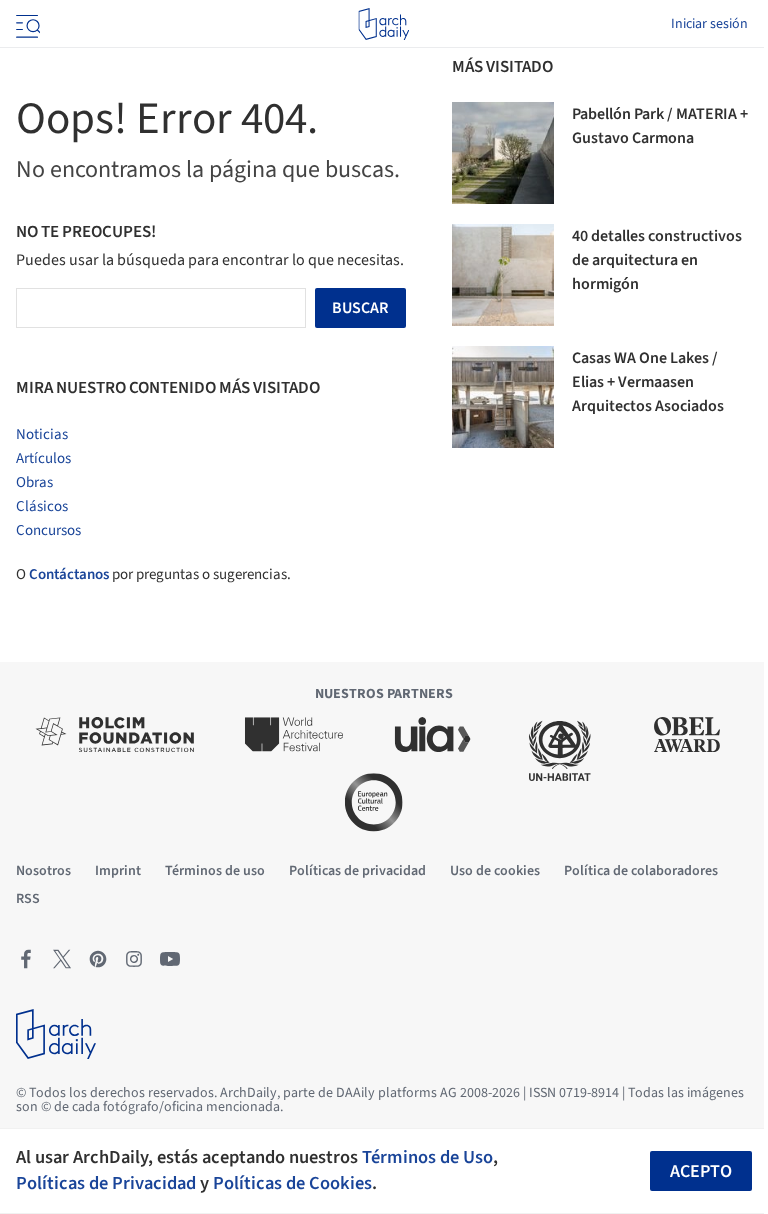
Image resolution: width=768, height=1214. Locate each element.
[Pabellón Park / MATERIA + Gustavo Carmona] (503, 153)
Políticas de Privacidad (106, 1183)
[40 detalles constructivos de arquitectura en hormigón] (503, 275)
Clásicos (42, 506)
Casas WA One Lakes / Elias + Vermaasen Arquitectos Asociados (648, 382)
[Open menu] (26, 24)
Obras (34, 482)
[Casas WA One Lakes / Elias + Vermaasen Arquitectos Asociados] (503, 397)
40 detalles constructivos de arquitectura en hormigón (657, 260)
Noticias (42, 434)
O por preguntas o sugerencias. (153, 574)
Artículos (43, 458)
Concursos (48, 530)
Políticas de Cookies (292, 1183)
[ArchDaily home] (383, 24)
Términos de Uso (427, 1157)
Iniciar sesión (709, 24)
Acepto (701, 1171)
